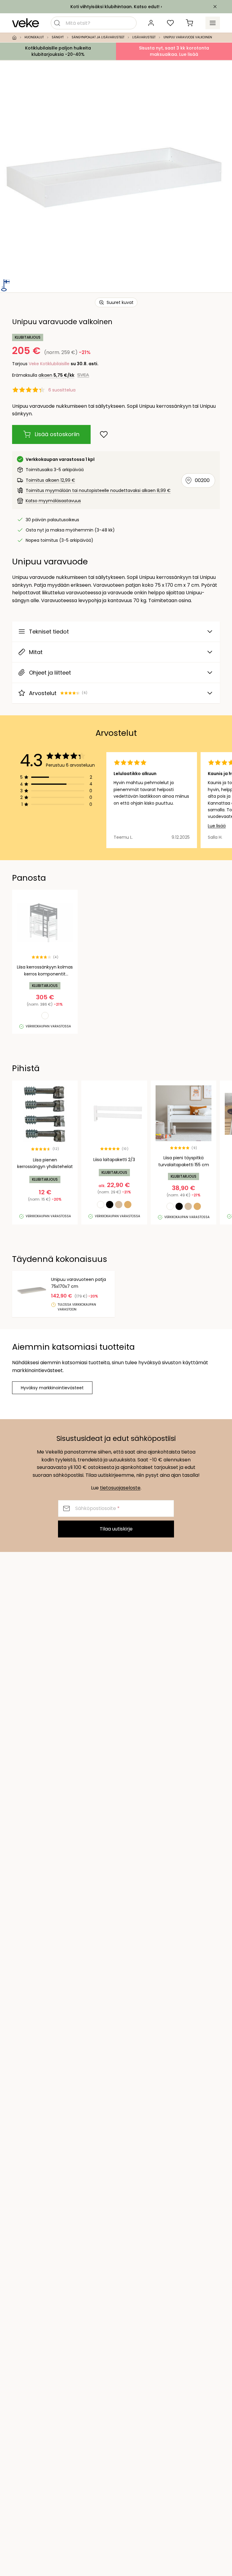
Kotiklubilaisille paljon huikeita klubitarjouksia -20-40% (58, 51)
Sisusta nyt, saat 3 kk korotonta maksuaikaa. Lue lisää (174, 51)
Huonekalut (34, 37)
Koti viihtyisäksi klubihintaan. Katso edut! (115, 7)
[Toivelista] (170, 23)
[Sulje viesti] (215, 7)
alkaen (56, 375)
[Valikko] (213, 23)
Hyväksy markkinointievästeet (52, 1388)
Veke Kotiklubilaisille (49, 364)
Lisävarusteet (144, 37)
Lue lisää (217, 826)
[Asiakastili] (151, 23)
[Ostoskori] (190, 23)
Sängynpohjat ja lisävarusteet (98, 37)
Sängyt (58, 37)
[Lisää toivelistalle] (104, 434)
